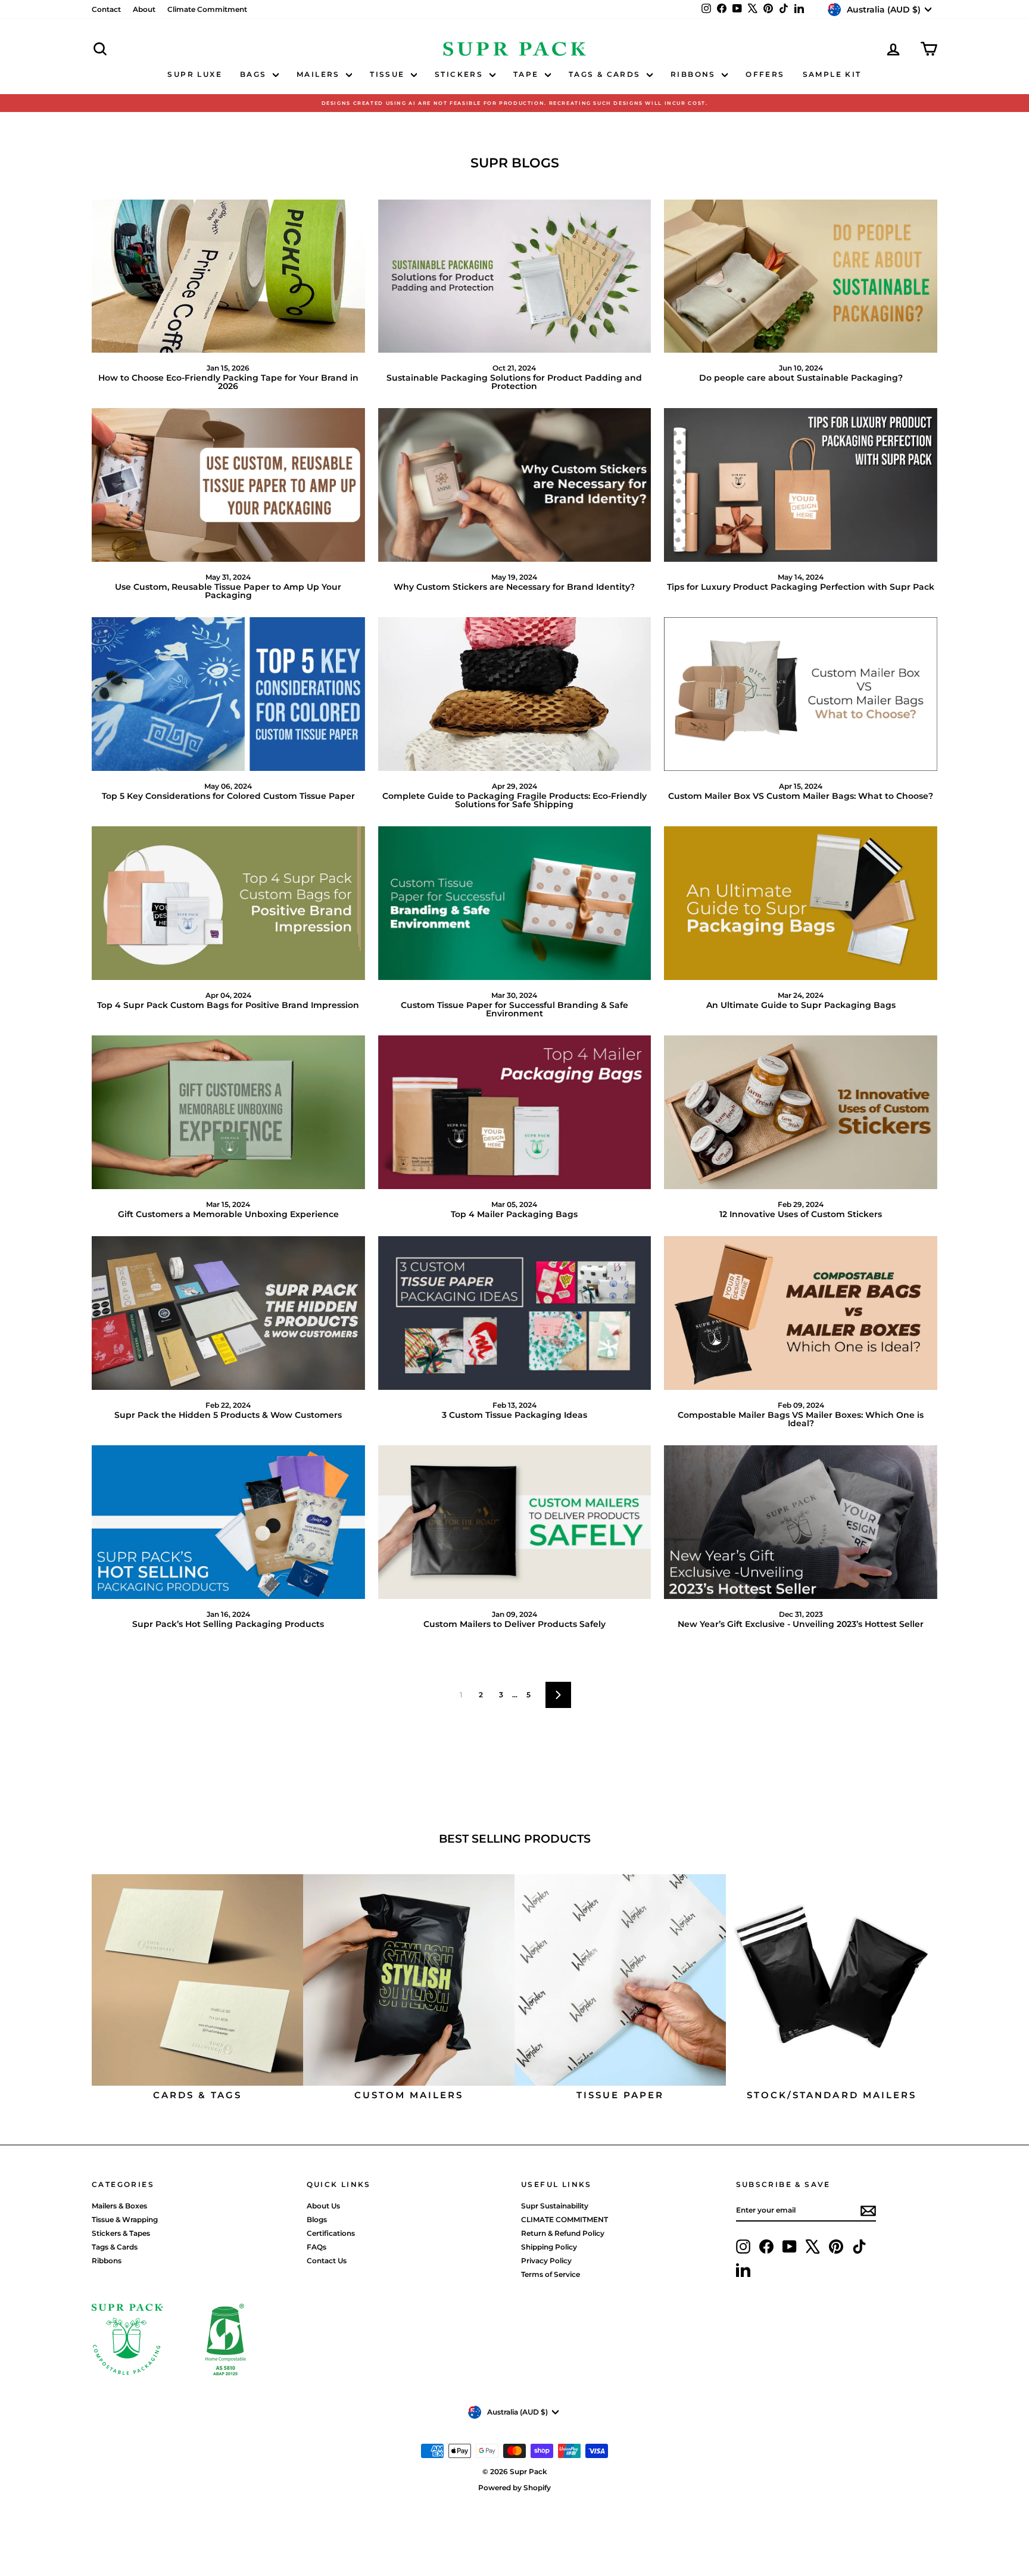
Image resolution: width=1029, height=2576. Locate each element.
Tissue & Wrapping (125, 2219)
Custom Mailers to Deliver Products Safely (514, 1624)
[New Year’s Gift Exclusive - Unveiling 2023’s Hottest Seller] (801, 1522)
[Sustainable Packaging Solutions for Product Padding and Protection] (515, 276)
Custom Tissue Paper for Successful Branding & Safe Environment (514, 1009)
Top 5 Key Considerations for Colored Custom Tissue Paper (228, 796)
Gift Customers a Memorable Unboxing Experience (228, 1214)
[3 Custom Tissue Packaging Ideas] (515, 1313)
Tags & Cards (606, 74)
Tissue (389, 74)
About (144, 9)
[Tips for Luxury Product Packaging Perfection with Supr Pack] (801, 485)
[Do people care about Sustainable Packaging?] (801, 276)
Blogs (317, 2219)
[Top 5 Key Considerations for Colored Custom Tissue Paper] (228, 694)
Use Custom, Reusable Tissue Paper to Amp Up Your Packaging (228, 591)
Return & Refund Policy (563, 2233)
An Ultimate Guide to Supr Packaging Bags (801, 1005)
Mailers (320, 74)
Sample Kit (832, 74)
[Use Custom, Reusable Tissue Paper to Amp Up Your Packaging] (228, 485)
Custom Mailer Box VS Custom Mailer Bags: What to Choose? (801, 796)
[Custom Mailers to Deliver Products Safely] (515, 1522)
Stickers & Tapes (121, 2233)
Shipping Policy (549, 2247)
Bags (255, 74)
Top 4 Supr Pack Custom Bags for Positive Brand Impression (228, 1005)
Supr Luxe (195, 74)
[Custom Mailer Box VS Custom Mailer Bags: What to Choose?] (801, 694)
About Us (323, 2206)
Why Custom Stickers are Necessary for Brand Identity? (514, 587)
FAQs (317, 2247)
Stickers (461, 74)
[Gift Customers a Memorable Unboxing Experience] (228, 1112)
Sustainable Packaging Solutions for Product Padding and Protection (514, 382)
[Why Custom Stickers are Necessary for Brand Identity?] (515, 485)
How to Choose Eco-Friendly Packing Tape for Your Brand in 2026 (228, 382)
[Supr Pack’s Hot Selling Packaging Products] (228, 1522)
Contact (106, 9)
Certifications (331, 2233)
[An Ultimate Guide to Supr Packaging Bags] (801, 903)
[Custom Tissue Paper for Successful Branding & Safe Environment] (515, 903)
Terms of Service (551, 2274)
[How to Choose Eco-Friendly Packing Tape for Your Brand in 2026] (228, 276)
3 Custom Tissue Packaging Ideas (514, 1415)
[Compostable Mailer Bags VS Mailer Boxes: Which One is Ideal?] (801, 1313)
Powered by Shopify (514, 2488)
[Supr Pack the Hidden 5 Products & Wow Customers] (228, 1313)
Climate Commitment (207, 9)
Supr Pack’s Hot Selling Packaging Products (228, 1624)
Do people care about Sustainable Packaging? (801, 378)
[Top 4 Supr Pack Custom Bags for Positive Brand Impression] (228, 903)
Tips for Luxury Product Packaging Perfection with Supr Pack (801, 587)
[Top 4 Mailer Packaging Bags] (515, 1112)
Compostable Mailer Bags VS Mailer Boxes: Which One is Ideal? (801, 1419)
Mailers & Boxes (119, 2206)
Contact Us (327, 2261)
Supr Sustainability (555, 2206)
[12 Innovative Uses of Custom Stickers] (801, 1112)
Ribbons (695, 74)
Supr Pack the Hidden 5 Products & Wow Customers (228, 1415)
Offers (765, 74)
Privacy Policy (546, 2261)
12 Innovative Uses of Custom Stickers (801, 1214)
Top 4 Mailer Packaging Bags (514, 1214)
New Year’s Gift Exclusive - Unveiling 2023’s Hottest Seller (801, 1624)
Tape (528, 74)
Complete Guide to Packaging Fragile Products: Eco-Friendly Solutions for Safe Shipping (514, 800)
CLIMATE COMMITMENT (565, 2219)
